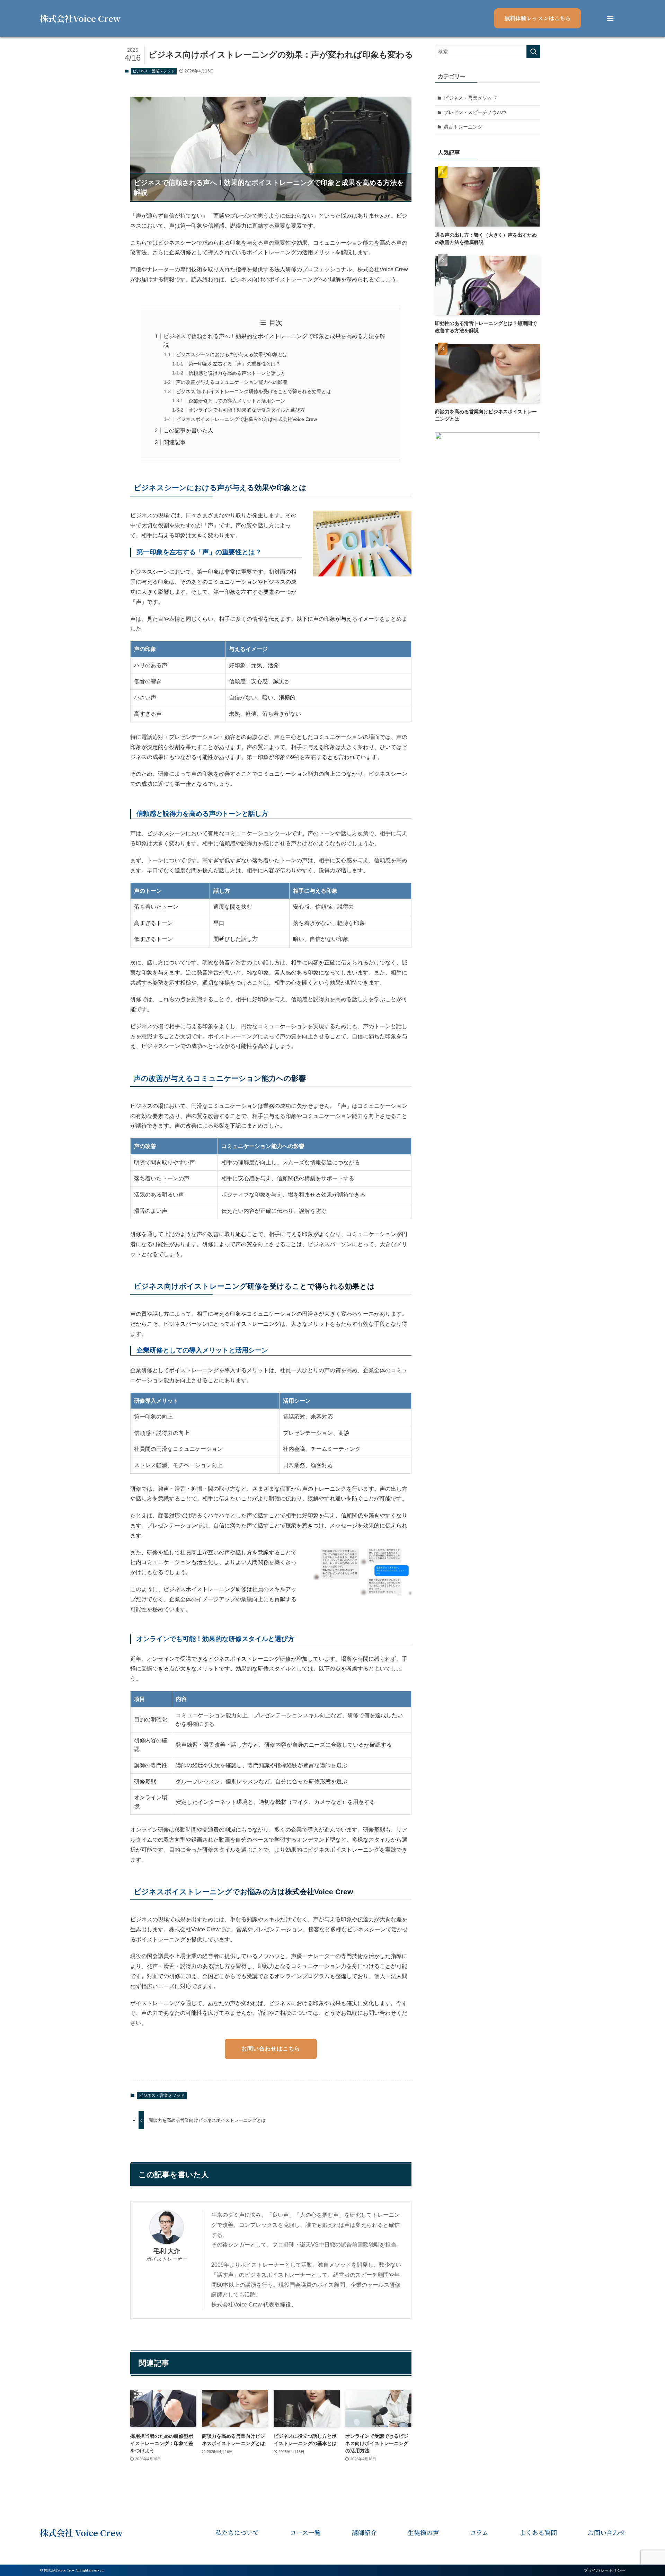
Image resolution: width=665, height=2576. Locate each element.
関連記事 (175, 442)
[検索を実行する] (533, 52)
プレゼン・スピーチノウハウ (475, 112)
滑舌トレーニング (463, 127)
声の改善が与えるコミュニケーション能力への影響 (232, 382)
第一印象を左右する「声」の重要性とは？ (234, 364)
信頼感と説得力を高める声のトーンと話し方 (237, 373)
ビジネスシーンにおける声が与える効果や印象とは (232, 354)
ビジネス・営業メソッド (154, 71)
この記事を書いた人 (188, 430)
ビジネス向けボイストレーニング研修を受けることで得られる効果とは (254, 391)
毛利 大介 (167, 2251)
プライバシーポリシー (604, 2570)
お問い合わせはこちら (271, 2049)
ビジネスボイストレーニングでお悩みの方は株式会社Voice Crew (246, 419)
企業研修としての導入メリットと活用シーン (237, 401)
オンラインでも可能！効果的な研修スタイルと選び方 (247, 410)
